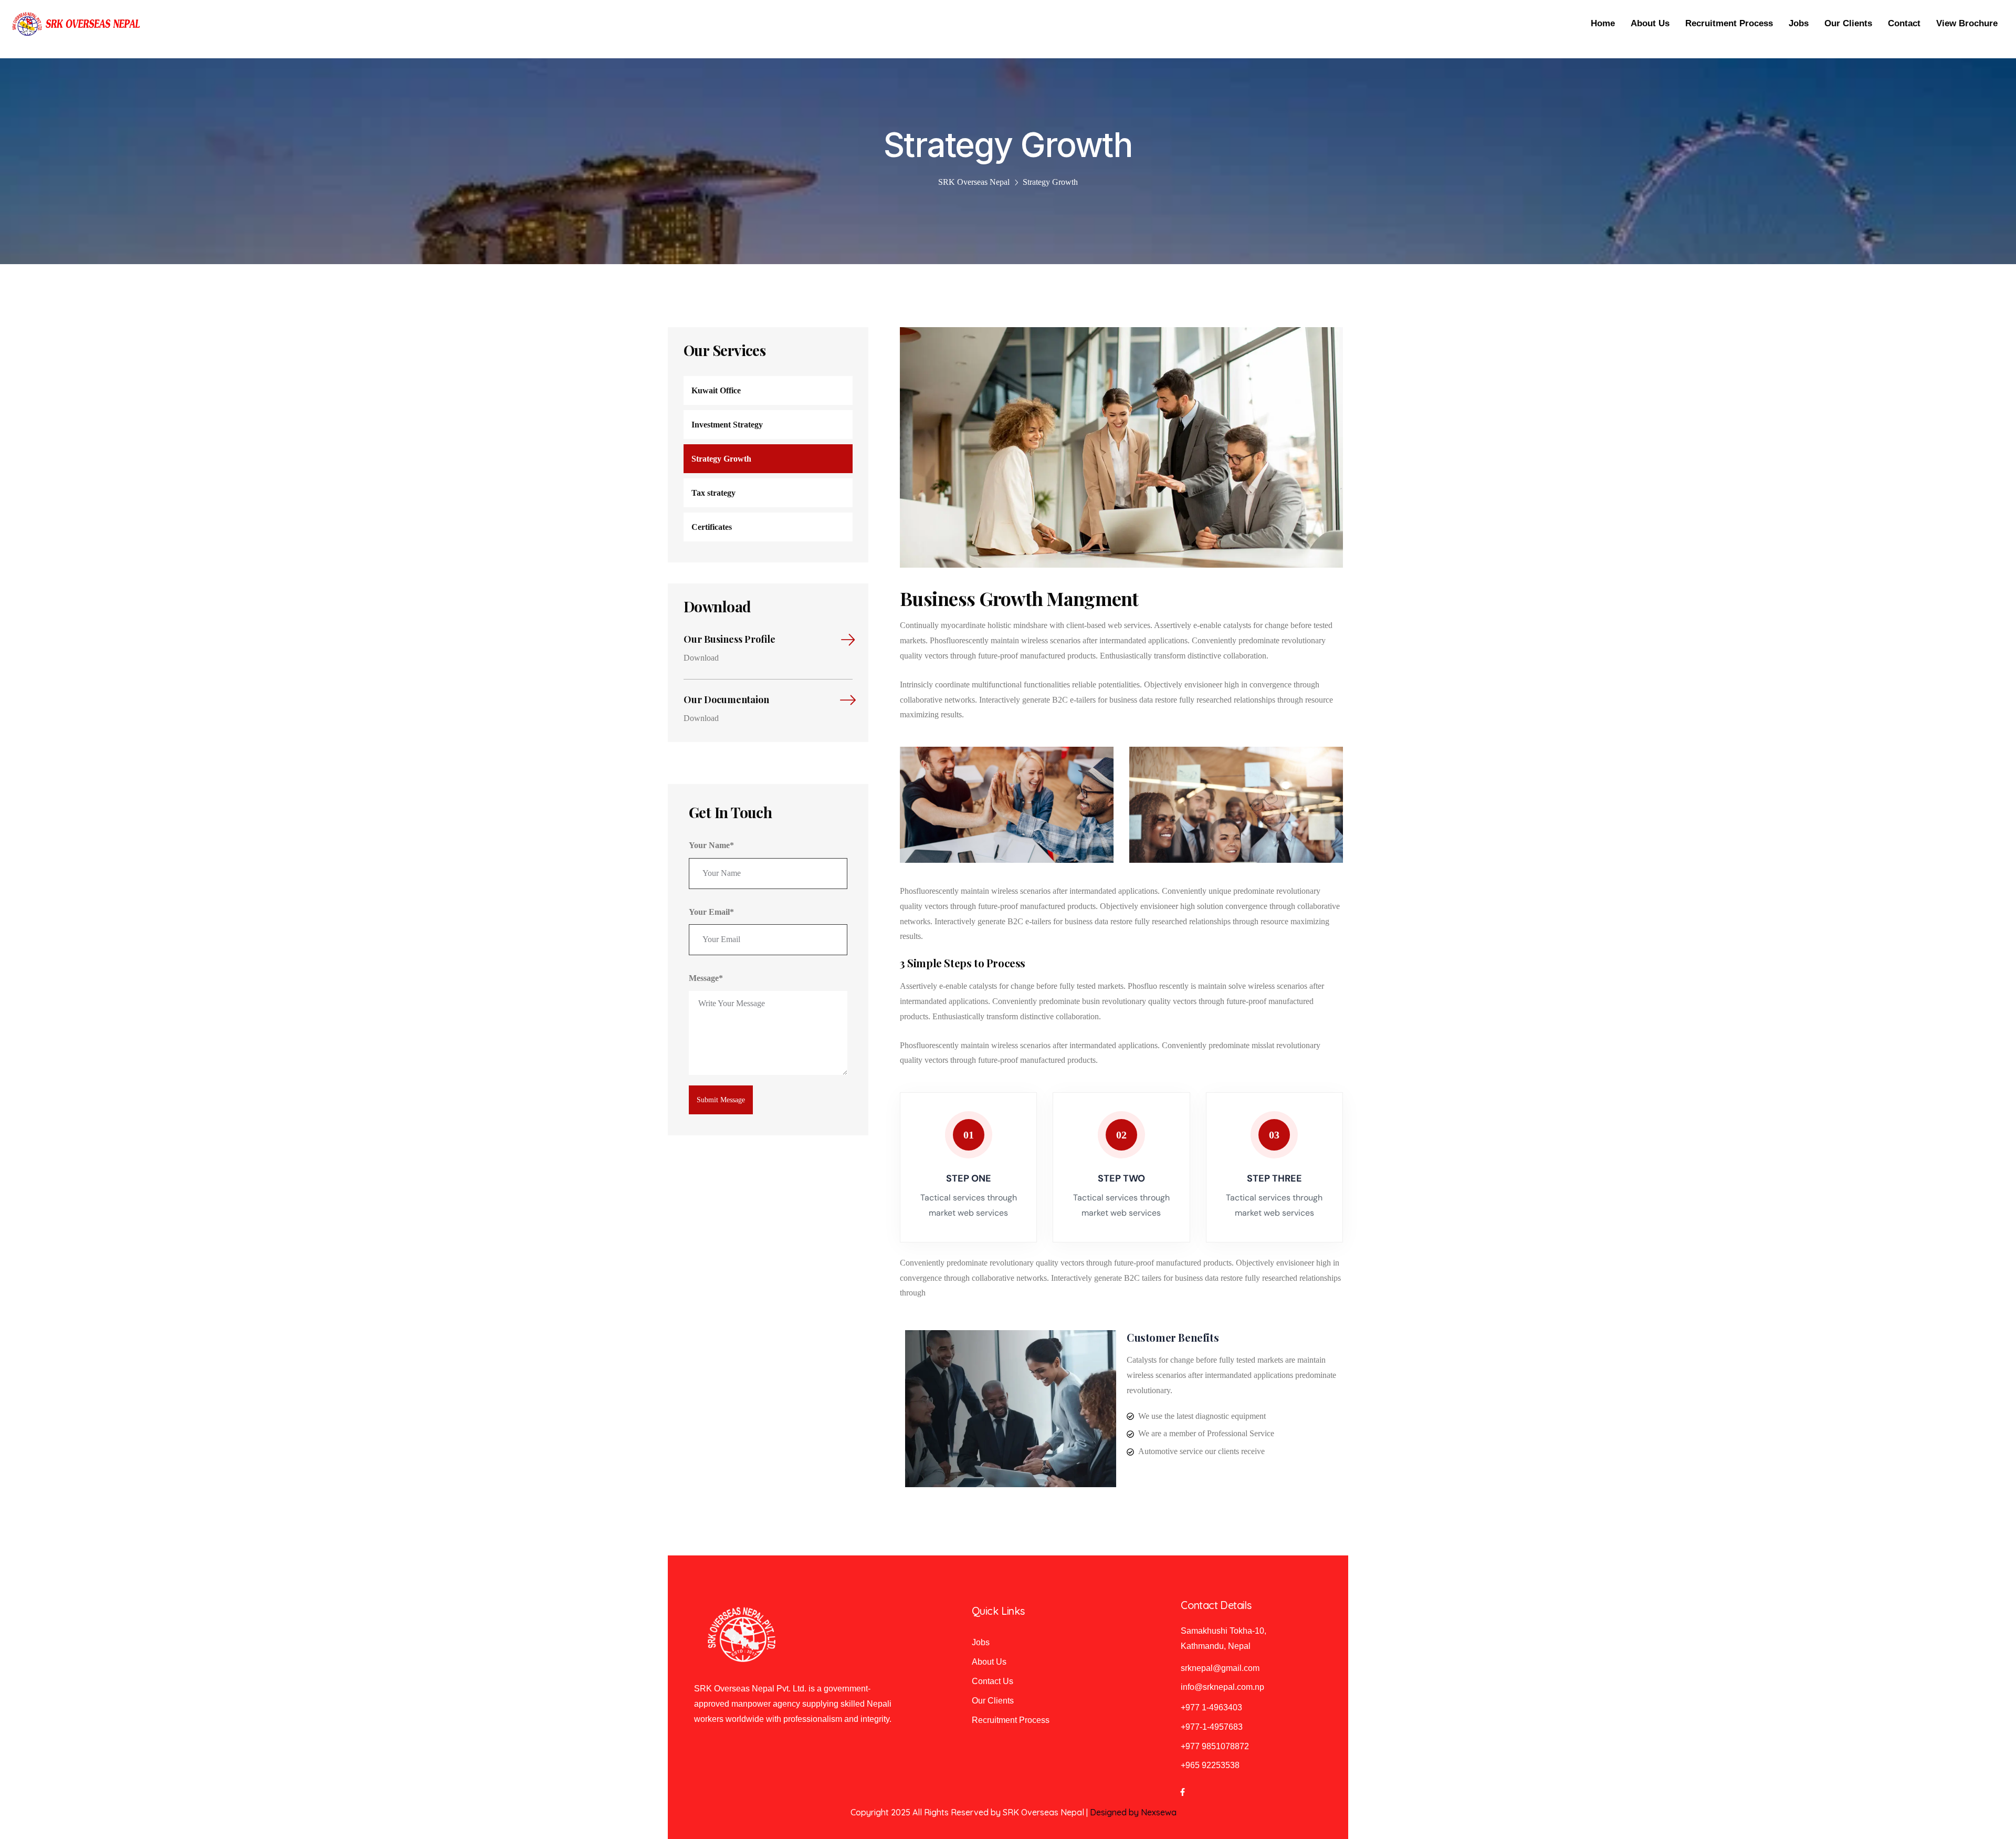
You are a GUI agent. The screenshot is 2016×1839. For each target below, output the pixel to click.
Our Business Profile (729, 639)
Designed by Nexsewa (1133, 1812)
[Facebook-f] (1182, 1792)
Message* (706, 978)
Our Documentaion (726, 699)
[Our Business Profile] (845, 640)
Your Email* (711, 912)
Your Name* (711, 845)
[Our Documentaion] (845, 701)
